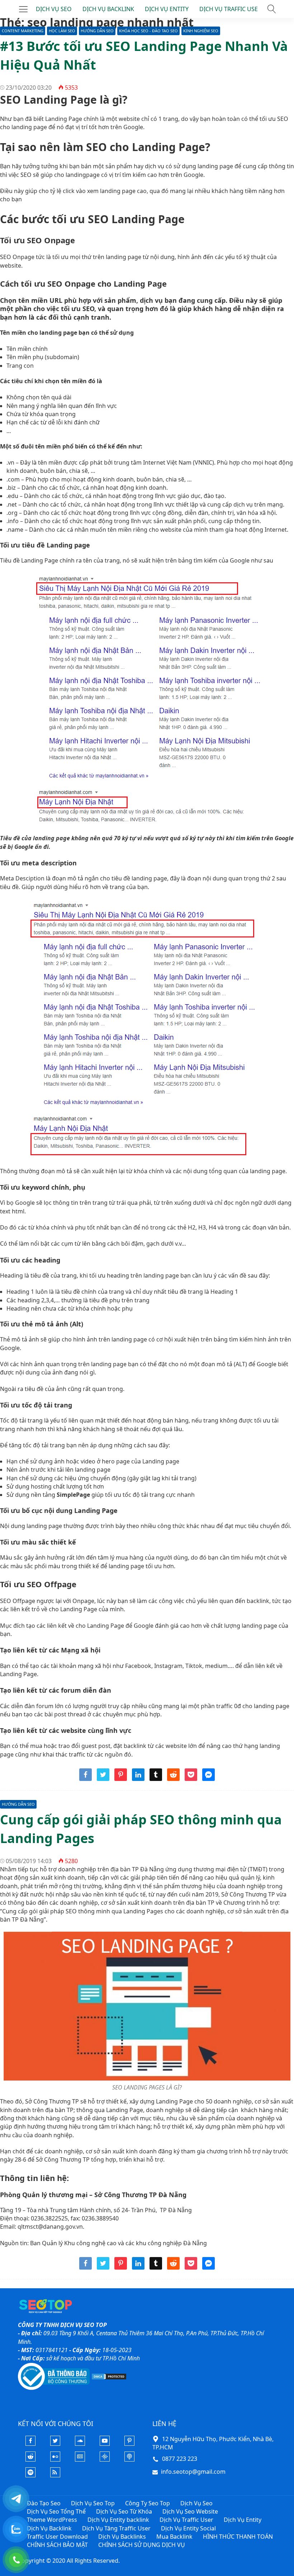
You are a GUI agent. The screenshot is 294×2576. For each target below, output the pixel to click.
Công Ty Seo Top (148, 2503)
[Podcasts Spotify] (30, 2475)
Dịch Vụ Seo (196, 2503)
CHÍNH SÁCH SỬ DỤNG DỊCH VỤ (142, 2545)
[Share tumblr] (156, 1779)
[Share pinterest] (121, 1779)
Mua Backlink (174, 2537)
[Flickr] (55, 2459)
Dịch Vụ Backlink (49, 2528)
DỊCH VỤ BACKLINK (108, 9)
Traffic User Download (57, 2537)
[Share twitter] (103, 1779)
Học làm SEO (62, 31)
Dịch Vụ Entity (243, 2520)
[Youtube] (105, 2444)
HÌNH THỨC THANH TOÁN (238, 2537)
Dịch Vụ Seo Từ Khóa (124, 2511)
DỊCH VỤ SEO (54, 9)
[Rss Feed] (55, 2475)
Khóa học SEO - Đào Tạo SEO (148, 31)
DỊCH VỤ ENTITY (167, 9)
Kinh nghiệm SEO (201, 31)
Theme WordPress (52, 2520)
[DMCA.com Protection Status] (109, 2376)
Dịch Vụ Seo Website (190, 2511)
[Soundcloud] (80, 2444)
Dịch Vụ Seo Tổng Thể (56, 2511)
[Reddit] (30, 2459)
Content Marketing (23, 31)
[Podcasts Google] (105, 2459)
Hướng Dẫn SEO (97, 31)
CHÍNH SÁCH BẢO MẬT (57, 2545)
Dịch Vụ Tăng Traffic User (116, 2528)
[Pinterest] (129, 2444)
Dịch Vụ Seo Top (93, 2503)
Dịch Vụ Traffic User (186, 2520)
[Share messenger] (208, 1779)
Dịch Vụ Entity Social (188, 2528)
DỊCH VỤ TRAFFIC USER (230, 9)
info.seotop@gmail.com (193, 2472)
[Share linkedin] (138, 1779)
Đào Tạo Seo (44, 2503)
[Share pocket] (191, 1779)
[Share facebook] (86, 1779)
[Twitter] (55, 2444)
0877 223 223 (180, 2459)
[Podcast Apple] (129, 2459)
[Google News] (80, 2459)
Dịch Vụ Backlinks (122, 2537)
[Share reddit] (173, 1779)
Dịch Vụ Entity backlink (118, 2520)
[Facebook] (30, 2444)
